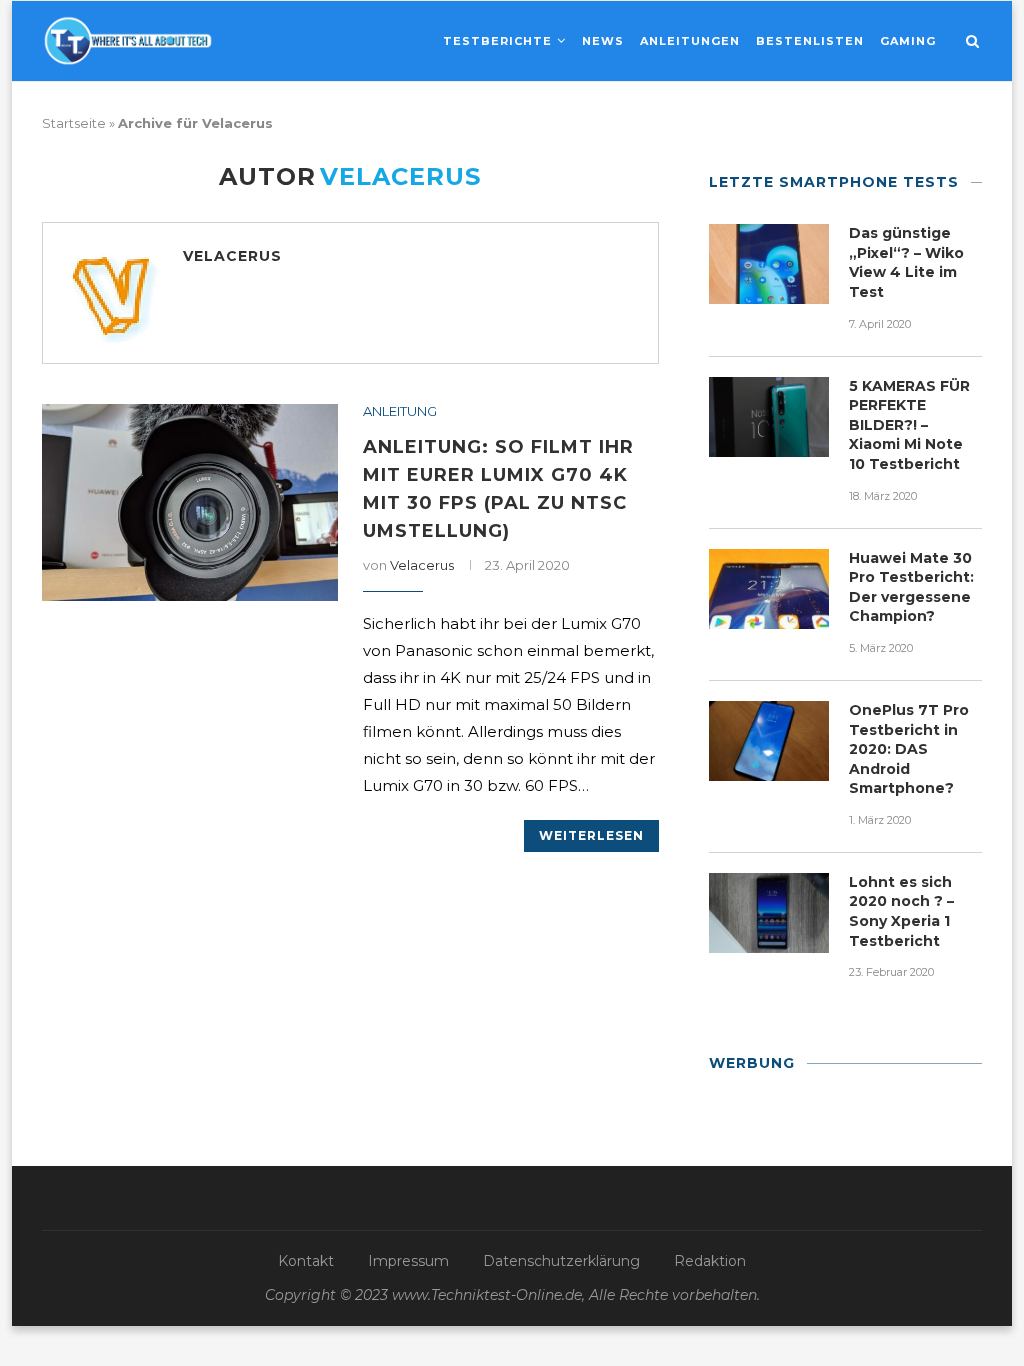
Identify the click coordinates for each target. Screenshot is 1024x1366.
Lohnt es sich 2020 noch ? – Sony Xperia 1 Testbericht (901, 911)
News (603, 41)
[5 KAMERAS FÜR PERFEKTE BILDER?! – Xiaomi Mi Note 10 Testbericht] (769, 417)
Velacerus (232, 256)
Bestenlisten (810, 41)
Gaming (908, 41)
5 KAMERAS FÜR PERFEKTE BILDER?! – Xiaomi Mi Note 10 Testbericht (909, 425)
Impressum (408, 1261)
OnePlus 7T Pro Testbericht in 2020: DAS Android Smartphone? (909, 749)
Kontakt (306, 1261)
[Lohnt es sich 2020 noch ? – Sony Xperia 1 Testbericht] (769, 913)
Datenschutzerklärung (561, 1261)
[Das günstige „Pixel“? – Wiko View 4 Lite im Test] (769, 264)
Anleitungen (690, 41)
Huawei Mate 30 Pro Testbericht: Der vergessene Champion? (911, 587)
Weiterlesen (591, 835)
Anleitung (400, 411)
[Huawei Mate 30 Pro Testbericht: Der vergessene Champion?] (769, 589)
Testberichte (497, 41)
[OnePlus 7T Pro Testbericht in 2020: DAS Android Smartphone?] (769, 741)
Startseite (74, 123)
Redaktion (710, 1261)
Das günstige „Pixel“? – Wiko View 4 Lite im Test (906, 262)
